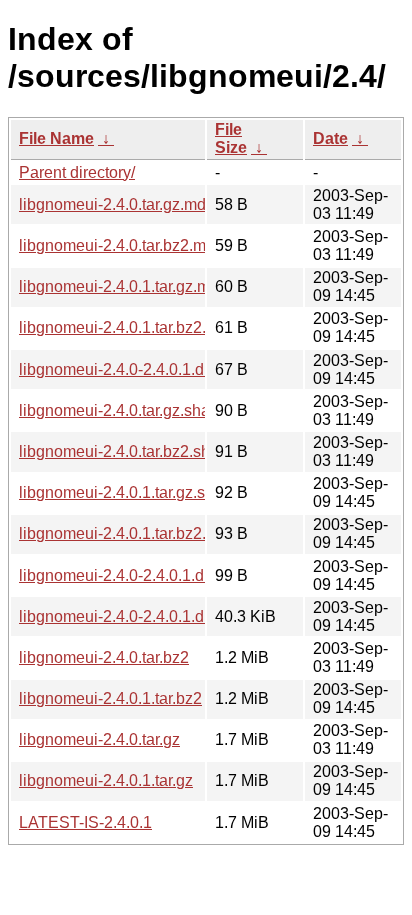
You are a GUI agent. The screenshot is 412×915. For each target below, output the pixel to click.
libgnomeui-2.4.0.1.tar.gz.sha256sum (149, 492)
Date (330, 138)
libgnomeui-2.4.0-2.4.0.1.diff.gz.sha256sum (171, 575)
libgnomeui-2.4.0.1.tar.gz (106, 780)
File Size (231, 138)
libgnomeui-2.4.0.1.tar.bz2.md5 (128, 327)
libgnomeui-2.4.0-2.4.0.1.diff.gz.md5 (145, 369)
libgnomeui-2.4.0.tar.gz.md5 (117, 204)
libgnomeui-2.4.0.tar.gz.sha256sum (143, 410)
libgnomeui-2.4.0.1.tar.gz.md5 (123, 286)
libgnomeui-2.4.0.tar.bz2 (104, 657)
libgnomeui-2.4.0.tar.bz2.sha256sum (147, 451)
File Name (56, 138)
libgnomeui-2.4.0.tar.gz (99, 739)
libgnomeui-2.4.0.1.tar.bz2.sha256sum (154, 533)
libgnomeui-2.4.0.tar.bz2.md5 (121, 245)
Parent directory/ (77, 172)
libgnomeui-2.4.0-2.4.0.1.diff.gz (128, 616)
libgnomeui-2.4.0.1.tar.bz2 (110, 698)
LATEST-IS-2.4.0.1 (85, 822)
